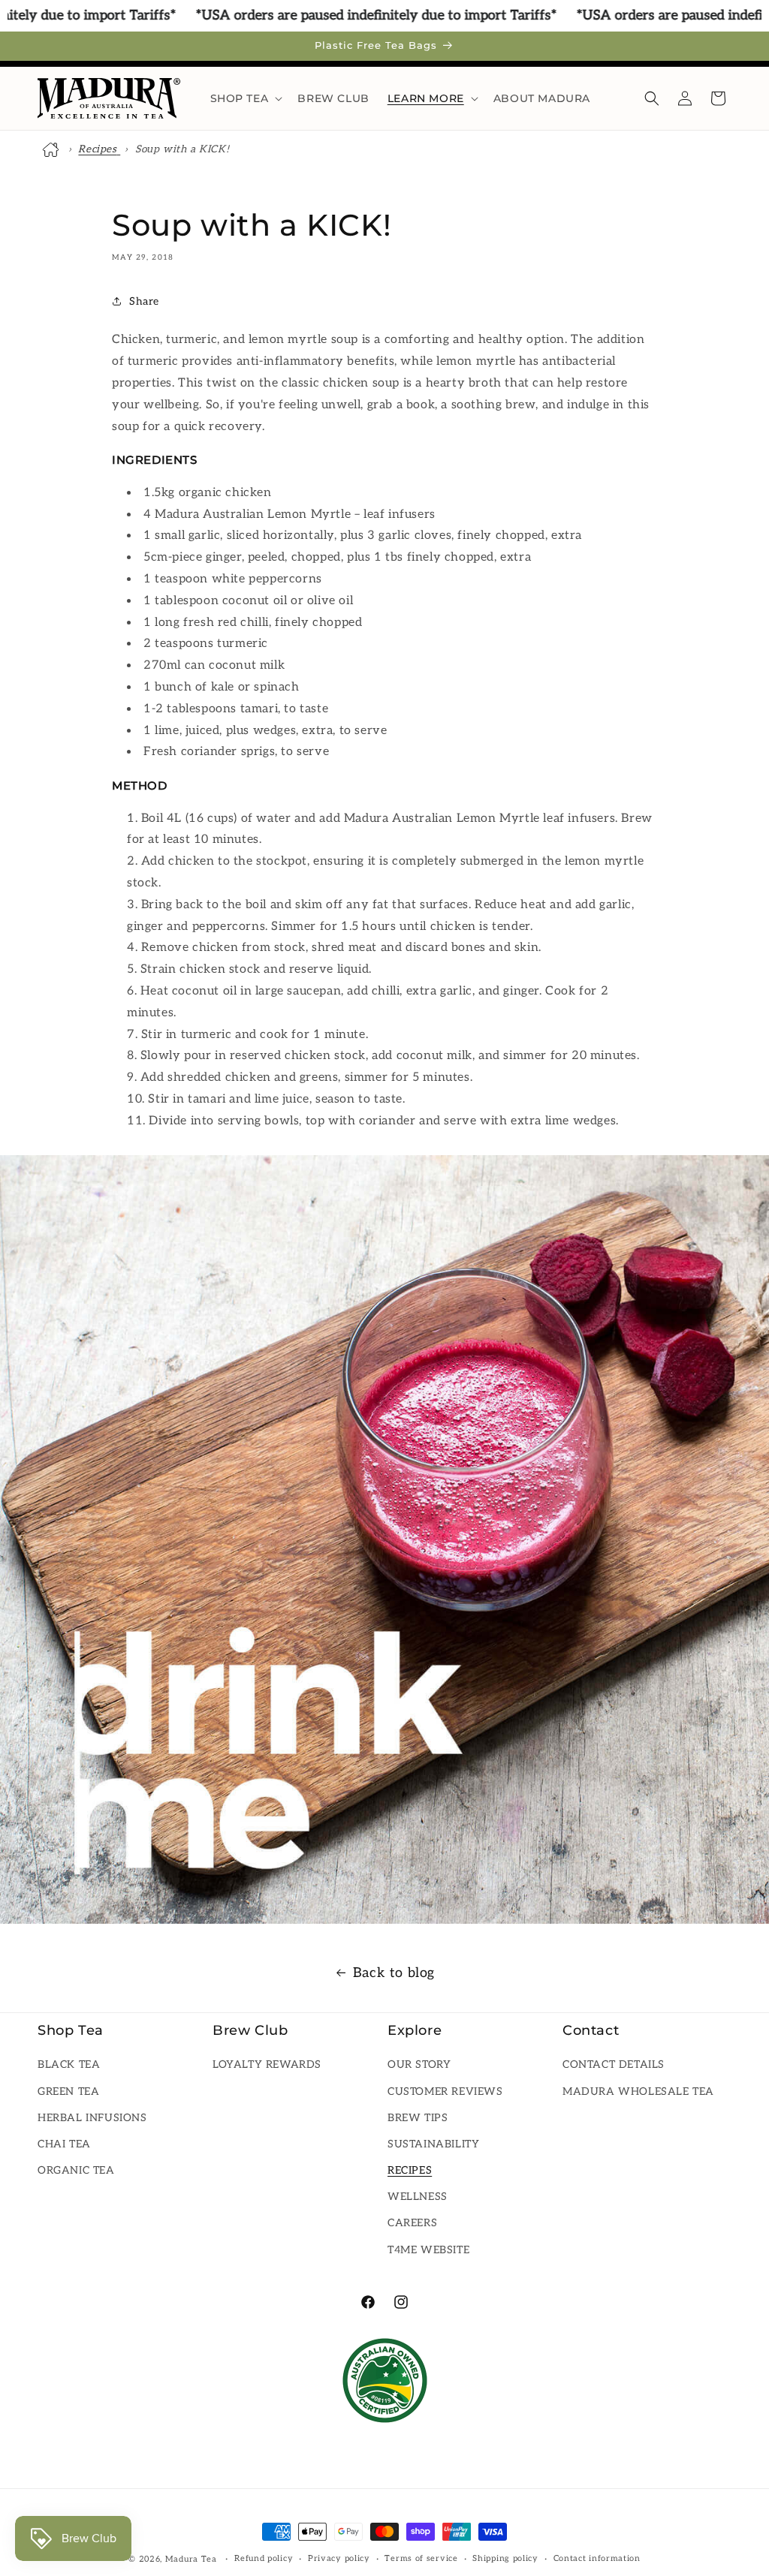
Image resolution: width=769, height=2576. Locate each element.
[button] (245, 98)
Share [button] (144, 301)
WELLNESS (418, 2197)
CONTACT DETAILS (614, 2064)
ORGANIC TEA (76, 2170)
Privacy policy (339, 2558)
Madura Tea (191, 2559)
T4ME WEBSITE (428, 2250)
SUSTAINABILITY (433, 2144)
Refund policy (264, 2558)
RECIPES (410, 2170)
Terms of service (421, 2558)
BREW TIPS (418, 2118)
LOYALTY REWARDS (267, 2064)
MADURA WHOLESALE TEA (638, 2091)
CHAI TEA (64, 2144)
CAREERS (412, 2223)
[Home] (53, 149)
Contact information (597, 2558)
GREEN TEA (68, 2091)
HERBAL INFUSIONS (92, 2118)
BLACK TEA (69, 2064)
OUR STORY (419, 2064)
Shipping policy (505, 2558)
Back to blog (394, 1973)
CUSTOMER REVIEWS (445, 2091)
